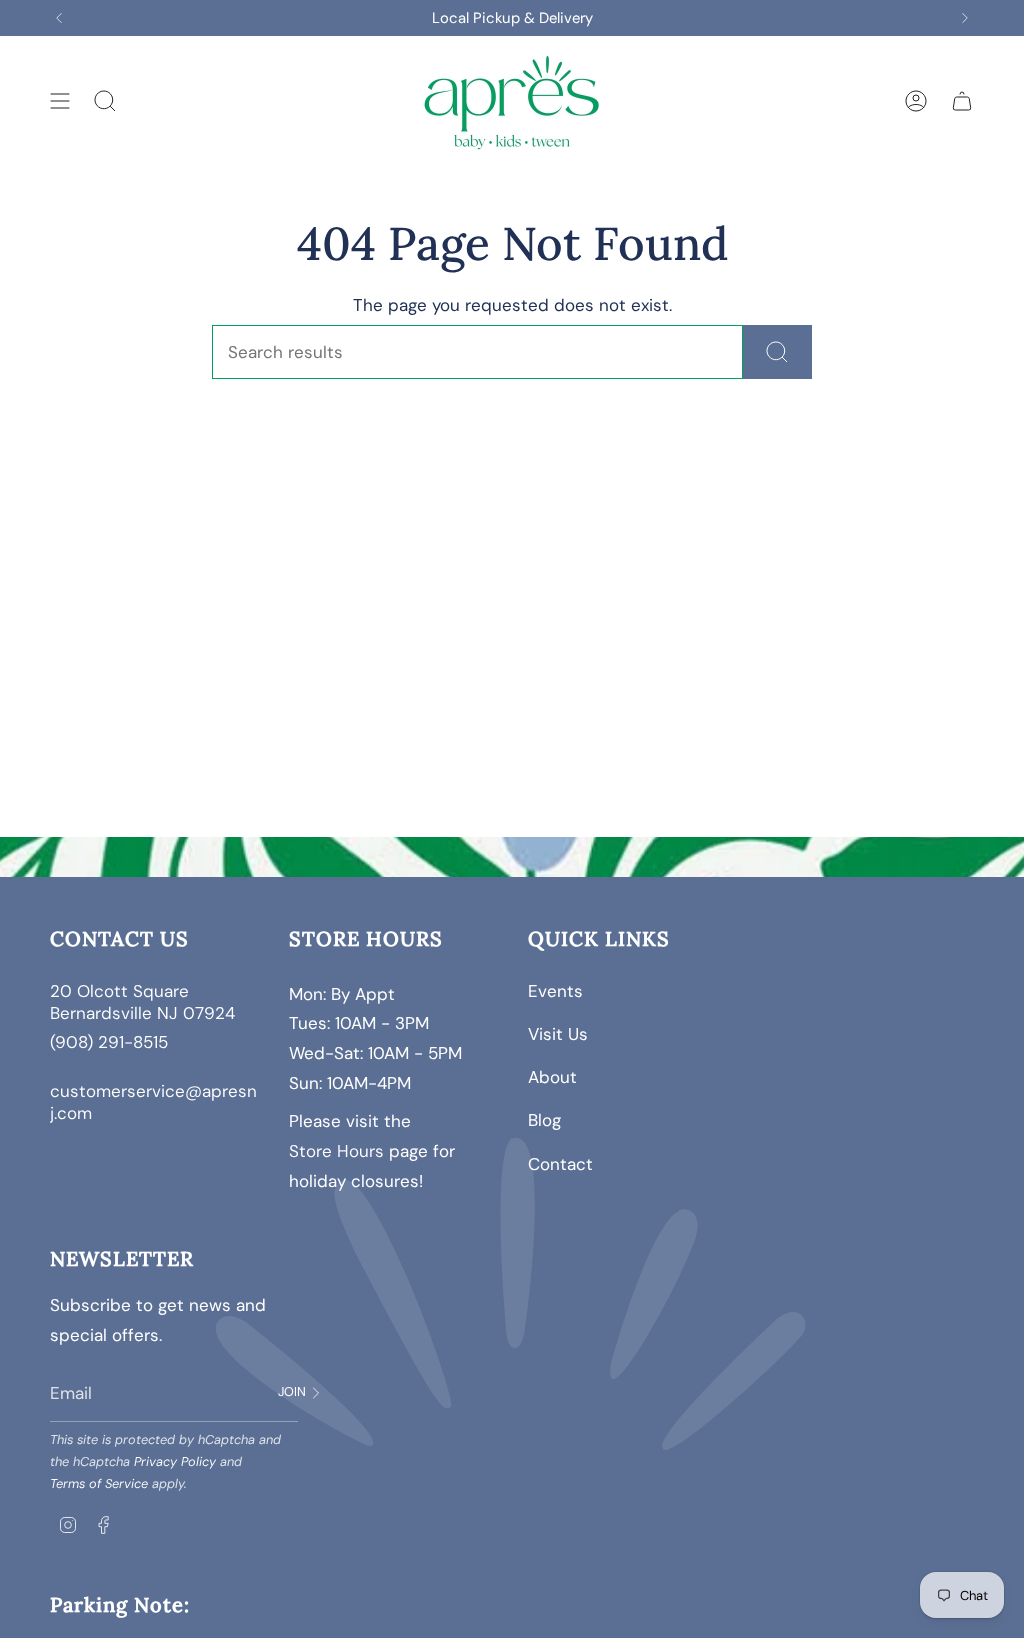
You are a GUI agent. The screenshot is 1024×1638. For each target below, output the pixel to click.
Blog (544, 1120)
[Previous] (59, 18)
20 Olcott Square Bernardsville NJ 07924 (145, 1002)
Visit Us (558, 1034)
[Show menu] (60, 101)
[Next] (965, 18)
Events (555, 991)
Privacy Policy (175, 1461)
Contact (560, 1164)
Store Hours (336, 1151)
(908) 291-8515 (109, 1042)
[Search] (777, 352)
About (552, 1077)
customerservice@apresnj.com (153, 1102)
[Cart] (962, 101)
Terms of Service (99, 1483)
